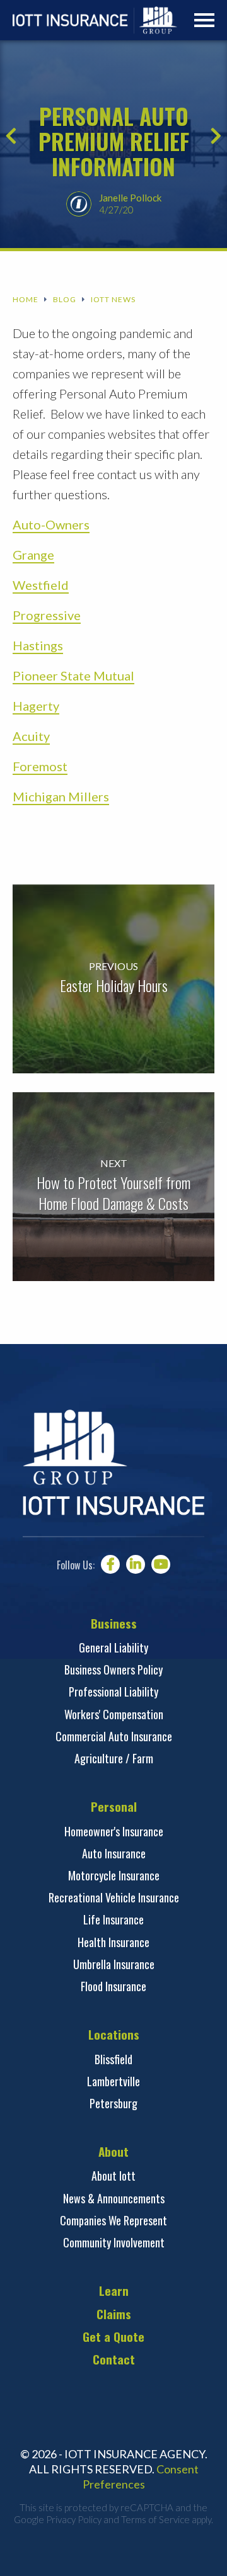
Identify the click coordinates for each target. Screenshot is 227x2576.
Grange (33, 555)
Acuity (31, 736)
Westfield (41, 585)
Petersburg (113, 2103)
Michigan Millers (61, 796)
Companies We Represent (113, 2220)
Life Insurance (113, 1919)
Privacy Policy (74, 2519)
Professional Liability (113, 1692)
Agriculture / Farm (114, 1758)
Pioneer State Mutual (73, 675)
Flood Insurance (113, 1986)
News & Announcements (114, 2198)
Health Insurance (113, 1942)
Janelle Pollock (130, 198)
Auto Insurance (114, 1853)
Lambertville (113, 2081)
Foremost (40, 766)
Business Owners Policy (113, 1669)
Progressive (47, 615)
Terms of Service (155, 2519)
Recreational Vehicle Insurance (114, 1897)
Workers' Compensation (114, 1714)
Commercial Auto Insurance (114, 1736)
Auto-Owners (51, 524)
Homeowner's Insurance (114, 1831)
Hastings (38, 645)
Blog (65, 300)
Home (26, 300)
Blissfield (113, 2059)
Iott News (113, 300)
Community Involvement (114, 2242)
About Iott (113, 2176)
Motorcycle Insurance (114, 1875)
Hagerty (36, 706)
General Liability (113, 1647)
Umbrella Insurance (114, 1964)
